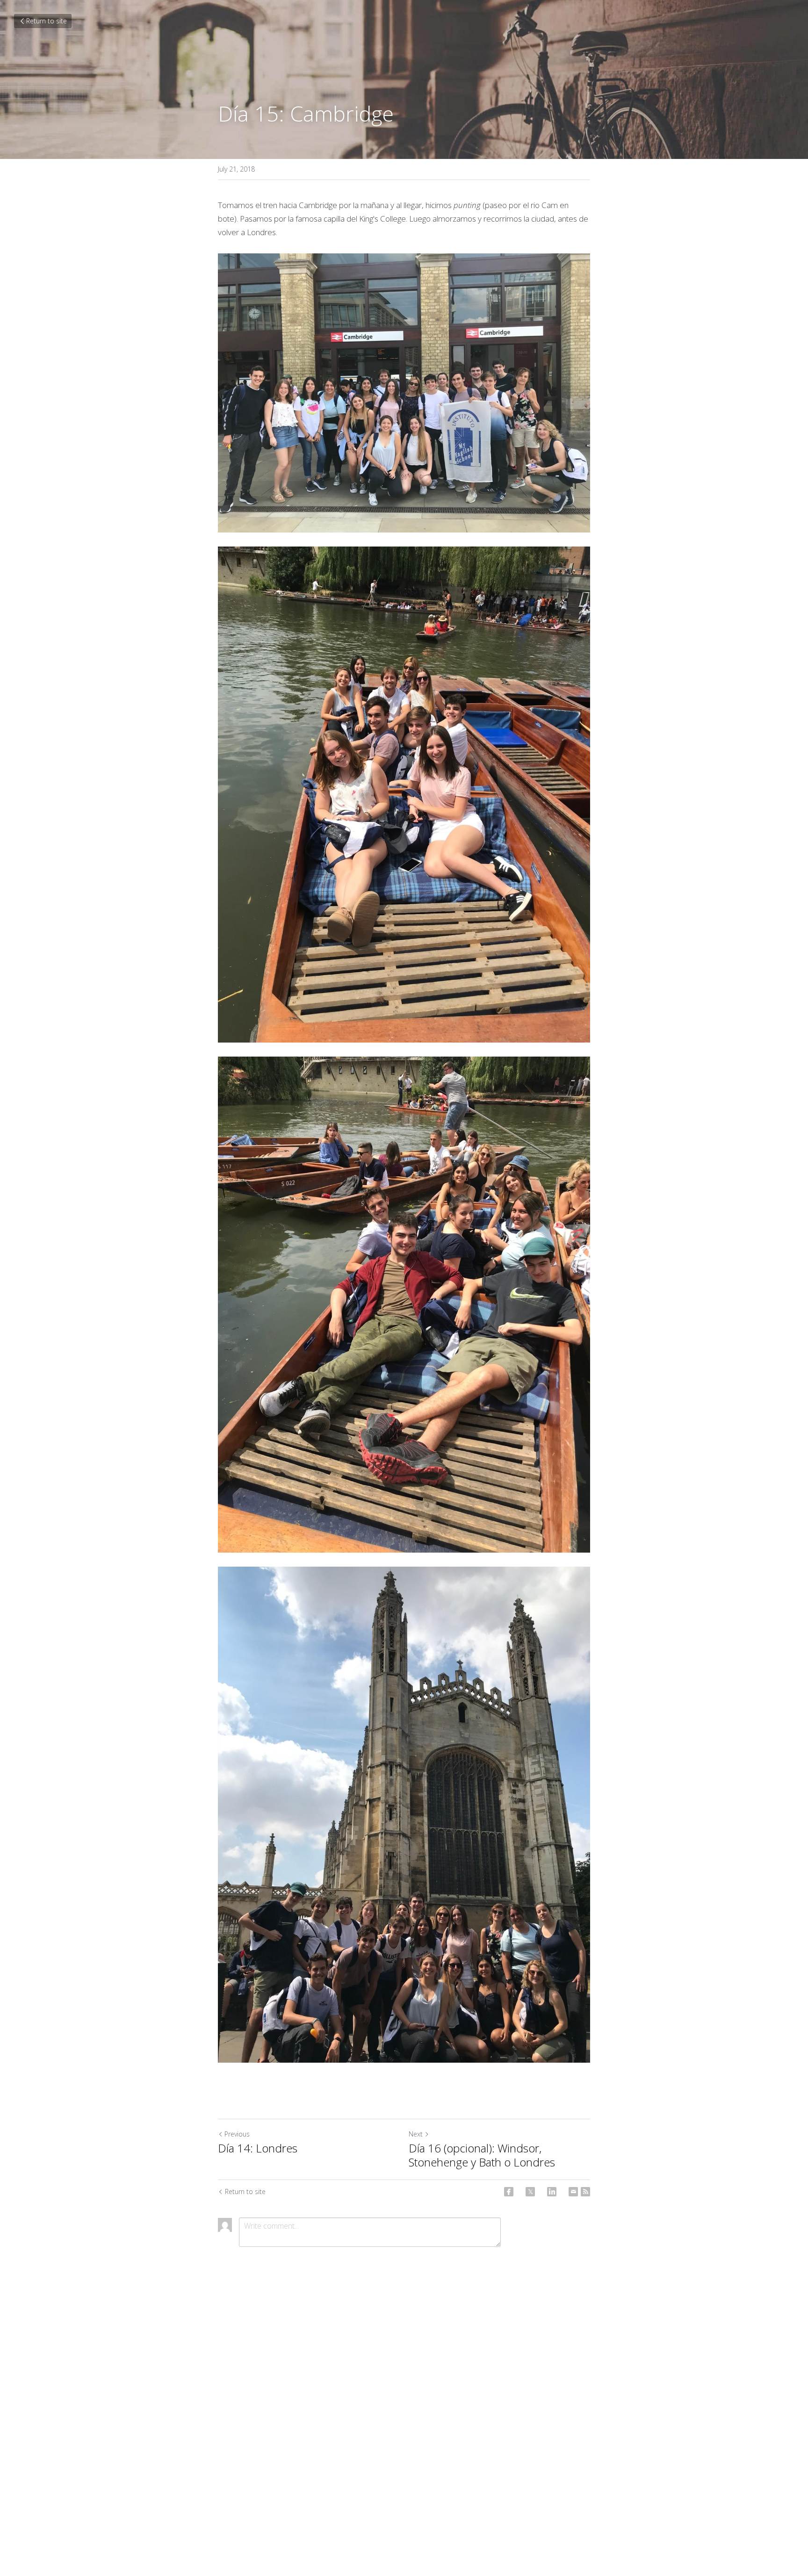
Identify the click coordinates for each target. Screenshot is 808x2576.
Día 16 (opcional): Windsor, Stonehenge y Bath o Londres (482, 2155)
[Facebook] (509, 2192)
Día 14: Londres (258, 2148)
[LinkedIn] (552, 2192)
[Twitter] (530, 2192)
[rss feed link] (585, 2192)
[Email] (573, 2192)
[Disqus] (404, 2409)
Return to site (47, 21)
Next (416, 2134)
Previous (237, 2134)
